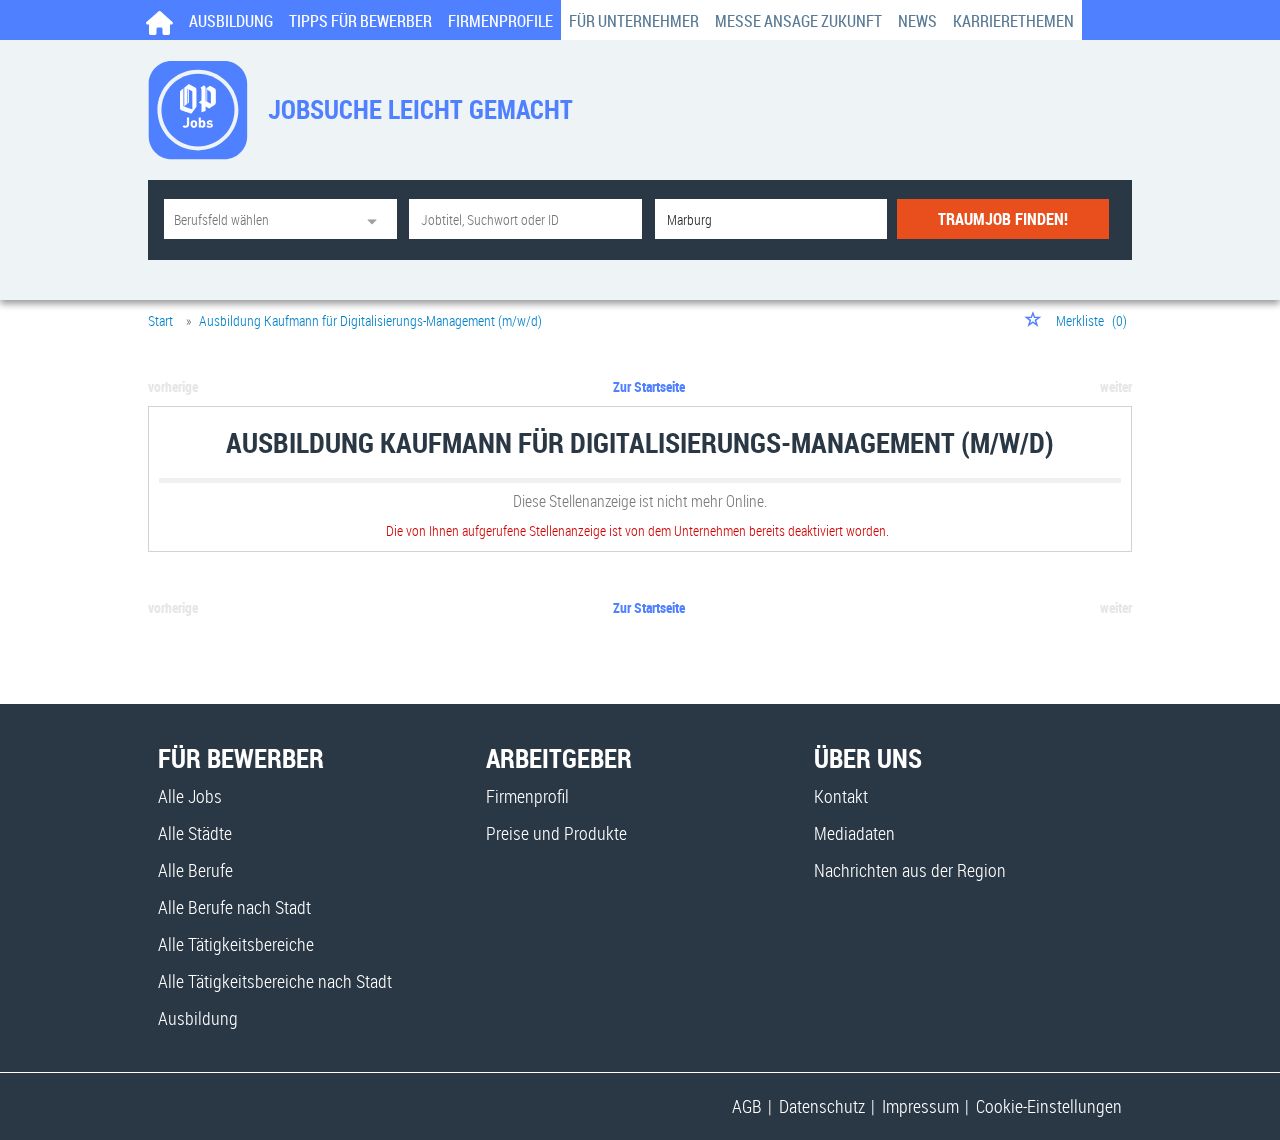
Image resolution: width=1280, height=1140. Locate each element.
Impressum (920, 1106)
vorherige (173, 386)
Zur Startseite (649, 386)
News (917, 21)
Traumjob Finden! (1003, 219)
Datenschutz (822, 1106)
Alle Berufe (195, 870)
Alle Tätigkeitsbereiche (236, 944)
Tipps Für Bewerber (360, 21)
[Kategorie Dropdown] (377, 219)
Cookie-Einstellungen (1049, 1106)
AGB (747, 1106)
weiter (1116, 386)
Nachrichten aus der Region (910, 870)
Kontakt (841, 796)
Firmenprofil (527, 796)
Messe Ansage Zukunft (798, 21)
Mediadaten (854, 833)
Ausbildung (231, 21)
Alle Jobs (190, 796)
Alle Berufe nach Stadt (234, 907)
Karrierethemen (1013, 21)
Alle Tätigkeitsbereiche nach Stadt (275, 981)
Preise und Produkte (556, 833)
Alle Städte (195, 833)
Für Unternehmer (634, 21)
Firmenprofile (500, 21)
